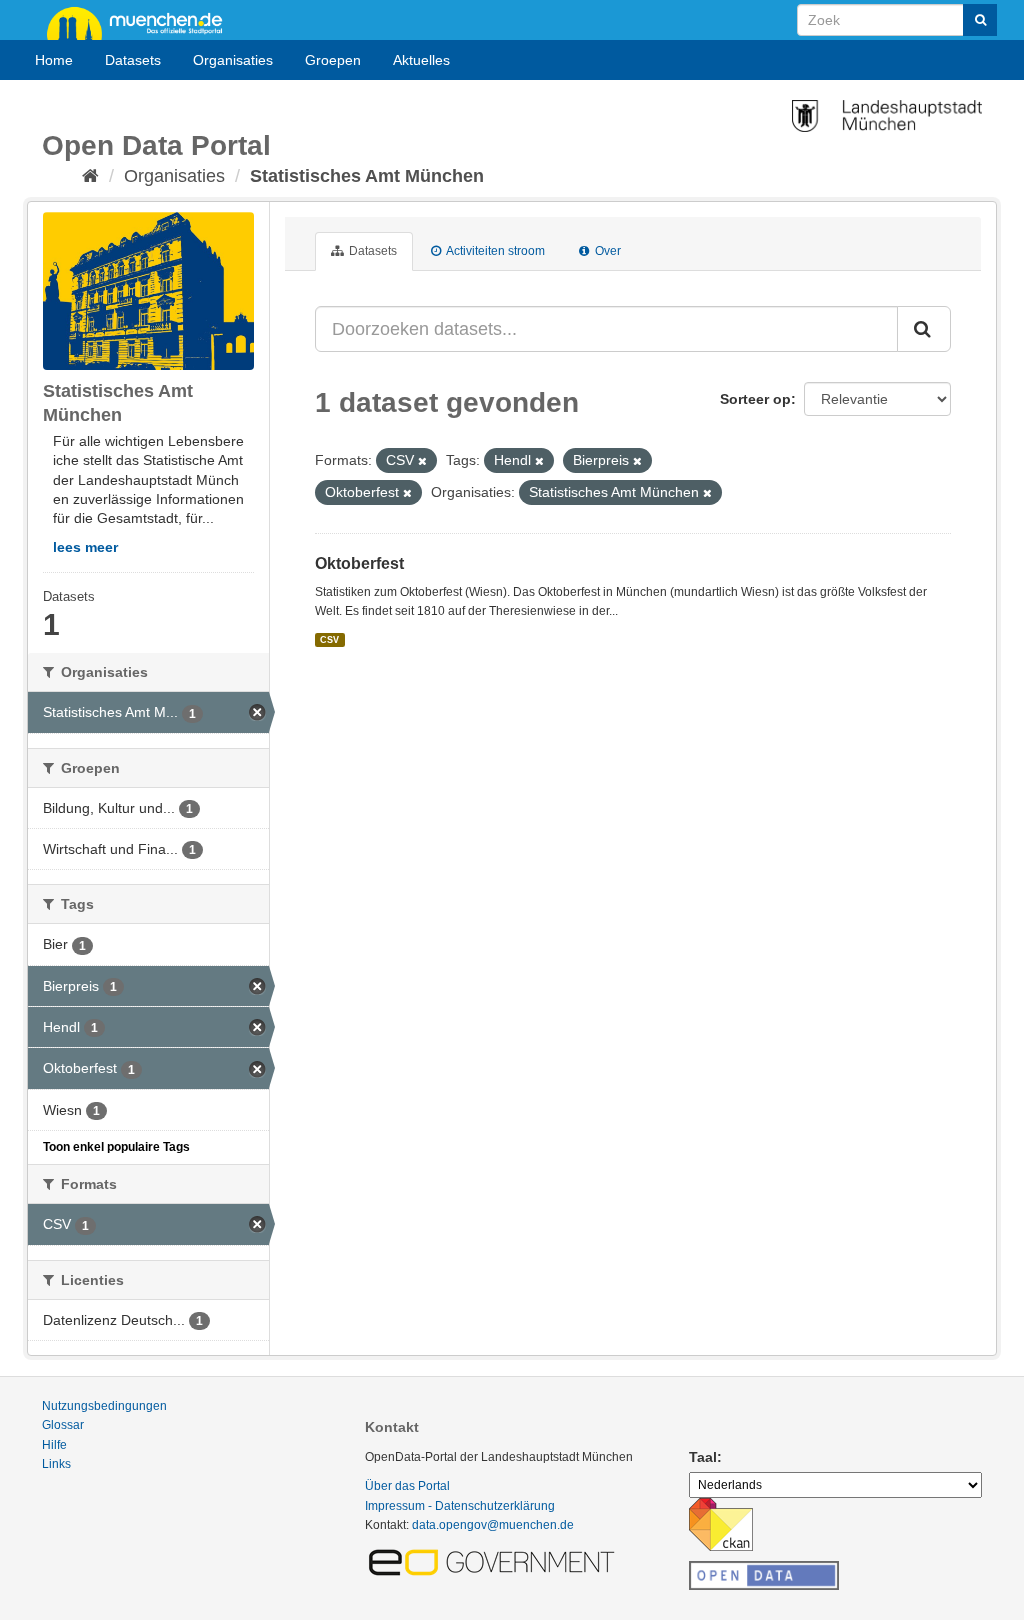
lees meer (85, 547)
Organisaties (233, 60)
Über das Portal (407, 1486)
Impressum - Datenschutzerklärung (460, 1506)
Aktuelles (421, 60)
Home (54, 60)
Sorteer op (755, 399)
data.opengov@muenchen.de (493, 1525)
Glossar (63, 1425)
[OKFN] (764, 1570)
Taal (703, 1457)
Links (56, 1464)
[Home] (90, 176)
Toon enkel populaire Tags (116, 1147)
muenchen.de (142, 22)
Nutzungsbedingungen (104, 1406)
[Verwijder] (422, 461)
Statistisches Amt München (367, 176)
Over (606, 251)
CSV (329, 640)
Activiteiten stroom (494, 251)
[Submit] (980, 20)
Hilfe (54, 1445)
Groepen (333, 60)
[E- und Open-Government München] (495, 1561)
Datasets (133, 60)
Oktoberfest (359, 563)
